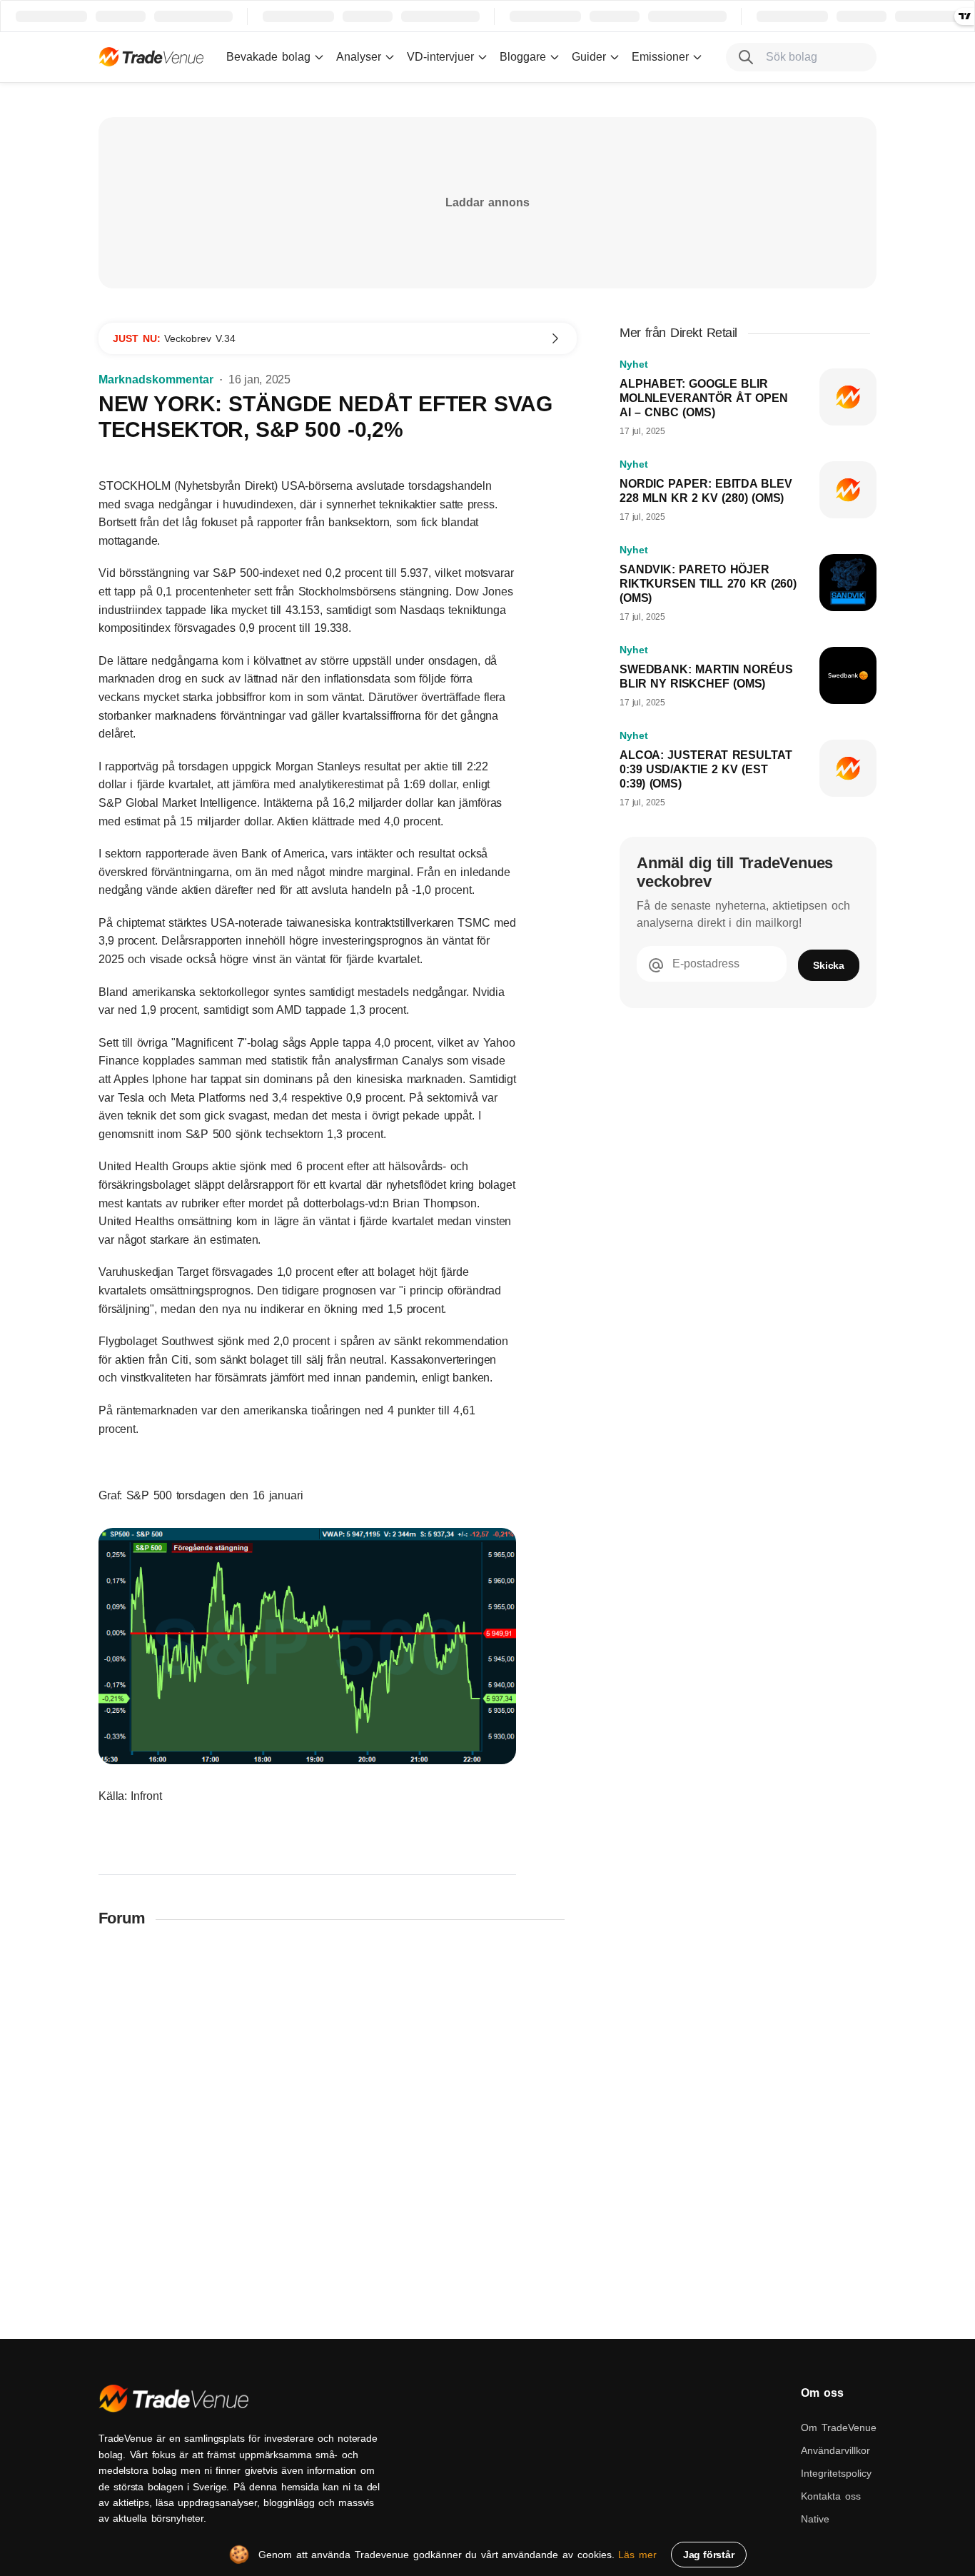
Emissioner (660, 57)
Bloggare (523, 57)
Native (815, 2519)
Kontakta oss (831, 2496)
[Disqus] (338, 2126)
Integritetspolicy (836, 2473)
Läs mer (637, 2555)
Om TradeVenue (839, 2427)
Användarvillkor (835, 2450)
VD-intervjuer (440, 57)
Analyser (359, 57)
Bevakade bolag (268, 57)
